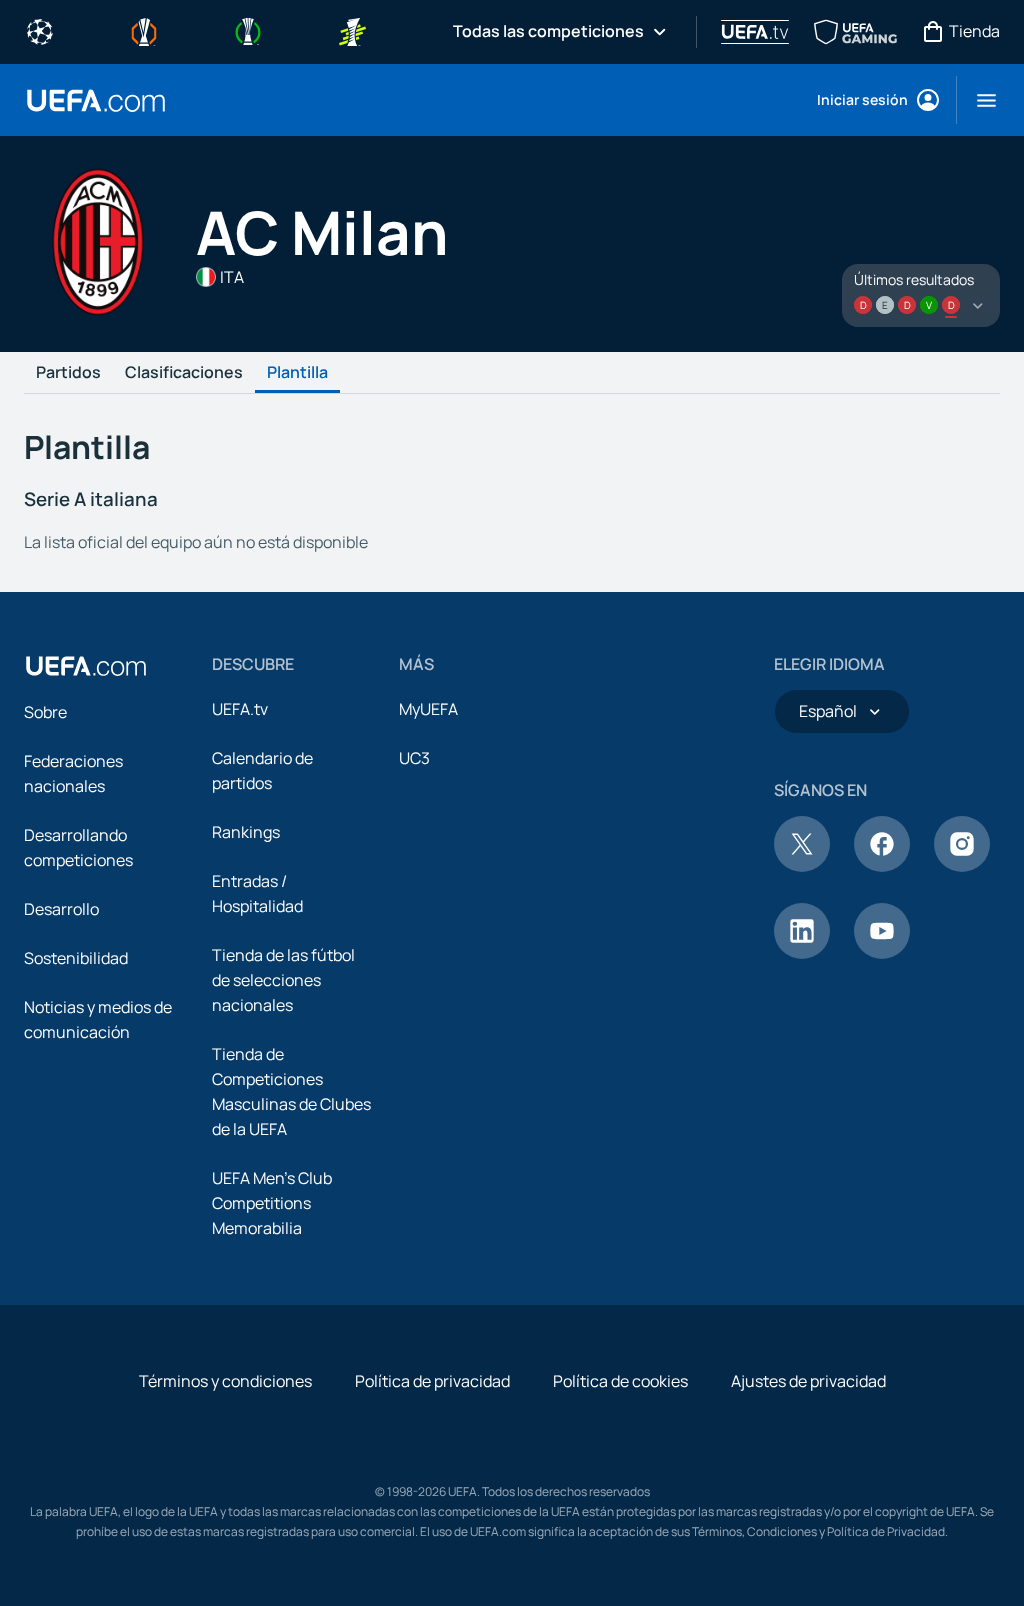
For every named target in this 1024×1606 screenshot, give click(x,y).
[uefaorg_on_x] (802, 866)
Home (96, 100)
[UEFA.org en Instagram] (962, 866)
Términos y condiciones (225, 1381)
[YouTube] (882, 953)
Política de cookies (620, 1381)
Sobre (45, 712)
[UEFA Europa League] (144, 30)
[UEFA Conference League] (248, 30)
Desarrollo (61, 909)
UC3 (414, 758)
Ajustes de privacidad (808, 1381)
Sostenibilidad (76, 958)
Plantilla (297, 373)
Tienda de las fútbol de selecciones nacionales (283, 980)
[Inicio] (86, 666)
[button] (978, 100)
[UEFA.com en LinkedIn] (802, 953)
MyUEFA (428, 709)
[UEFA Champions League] (40, 30)
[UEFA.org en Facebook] (882, 866)
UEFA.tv (240, 709)
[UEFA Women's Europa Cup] (352, 30)
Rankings (246, 832)
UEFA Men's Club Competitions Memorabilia (272, 1203)
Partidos (68, 373)
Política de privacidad (432, 1381)
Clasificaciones (184, 373)
